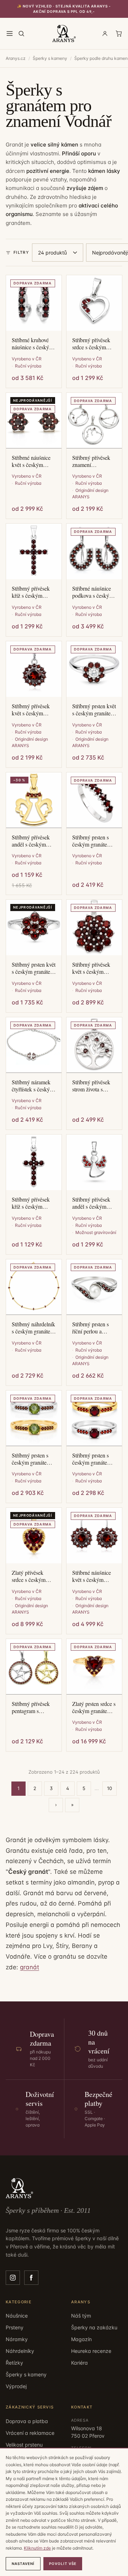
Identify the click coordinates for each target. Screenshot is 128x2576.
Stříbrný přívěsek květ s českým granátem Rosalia (91, 968)
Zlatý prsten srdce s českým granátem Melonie (94, 1707)
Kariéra (79, 2363)
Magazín (81, 2339)
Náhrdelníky (20, 2351)
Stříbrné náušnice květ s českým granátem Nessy (92, 1576)
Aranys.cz (16, 58)
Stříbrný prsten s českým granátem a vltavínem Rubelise (33, 1459)
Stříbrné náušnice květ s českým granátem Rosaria (31, 461)
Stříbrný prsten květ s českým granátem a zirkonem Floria (94, 710)
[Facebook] (31, 2278)
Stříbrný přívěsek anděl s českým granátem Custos (91, 1203)
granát (30, 1967)
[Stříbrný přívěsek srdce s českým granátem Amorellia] (94, 303)
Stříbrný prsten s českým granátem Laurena (92, 841)
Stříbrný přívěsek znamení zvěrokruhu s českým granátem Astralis (92, 461)
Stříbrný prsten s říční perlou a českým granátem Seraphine (92, 1328)
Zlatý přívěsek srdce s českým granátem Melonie (32, 1576)
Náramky (17, 2339)
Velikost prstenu (24, 2445)
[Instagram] (13, 2278)
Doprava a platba (27, 2421)
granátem (18, 223)
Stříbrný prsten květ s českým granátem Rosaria (34, 968)
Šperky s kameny (50, 58)
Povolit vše (63, 2564)
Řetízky (14, 2363)
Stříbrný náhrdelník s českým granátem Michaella (33, 1328)
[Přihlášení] (105, 34)
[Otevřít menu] (10, 34)
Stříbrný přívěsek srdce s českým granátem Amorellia (91, 344)
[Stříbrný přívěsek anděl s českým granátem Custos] (94, 1162)
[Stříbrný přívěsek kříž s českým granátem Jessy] (34, 1162)
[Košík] (119, 34)
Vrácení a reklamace (30, 2433)
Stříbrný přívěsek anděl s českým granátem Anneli (31, 841)
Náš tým (81, 2316)
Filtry (21, 252)
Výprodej (16, 2386)
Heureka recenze (91, 2351)
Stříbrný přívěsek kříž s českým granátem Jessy (31, 1203)
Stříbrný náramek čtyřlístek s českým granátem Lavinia (33, 1086)
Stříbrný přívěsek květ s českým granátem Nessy (31, 710)
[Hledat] (21, 34)
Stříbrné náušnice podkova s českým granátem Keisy (93, 592)
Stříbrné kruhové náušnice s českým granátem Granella (33, 344)
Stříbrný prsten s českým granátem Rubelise (92, 1459)
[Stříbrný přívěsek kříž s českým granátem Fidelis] (34, 551)
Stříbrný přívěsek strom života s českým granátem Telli (92, 1086)
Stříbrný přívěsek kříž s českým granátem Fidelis (31, 592)
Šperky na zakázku (94, 2327)
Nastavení (23, 2564)
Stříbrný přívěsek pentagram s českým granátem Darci (31, 1707)
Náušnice (17, 2316)
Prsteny (15, 2327)
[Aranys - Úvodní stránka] (64, 34)
